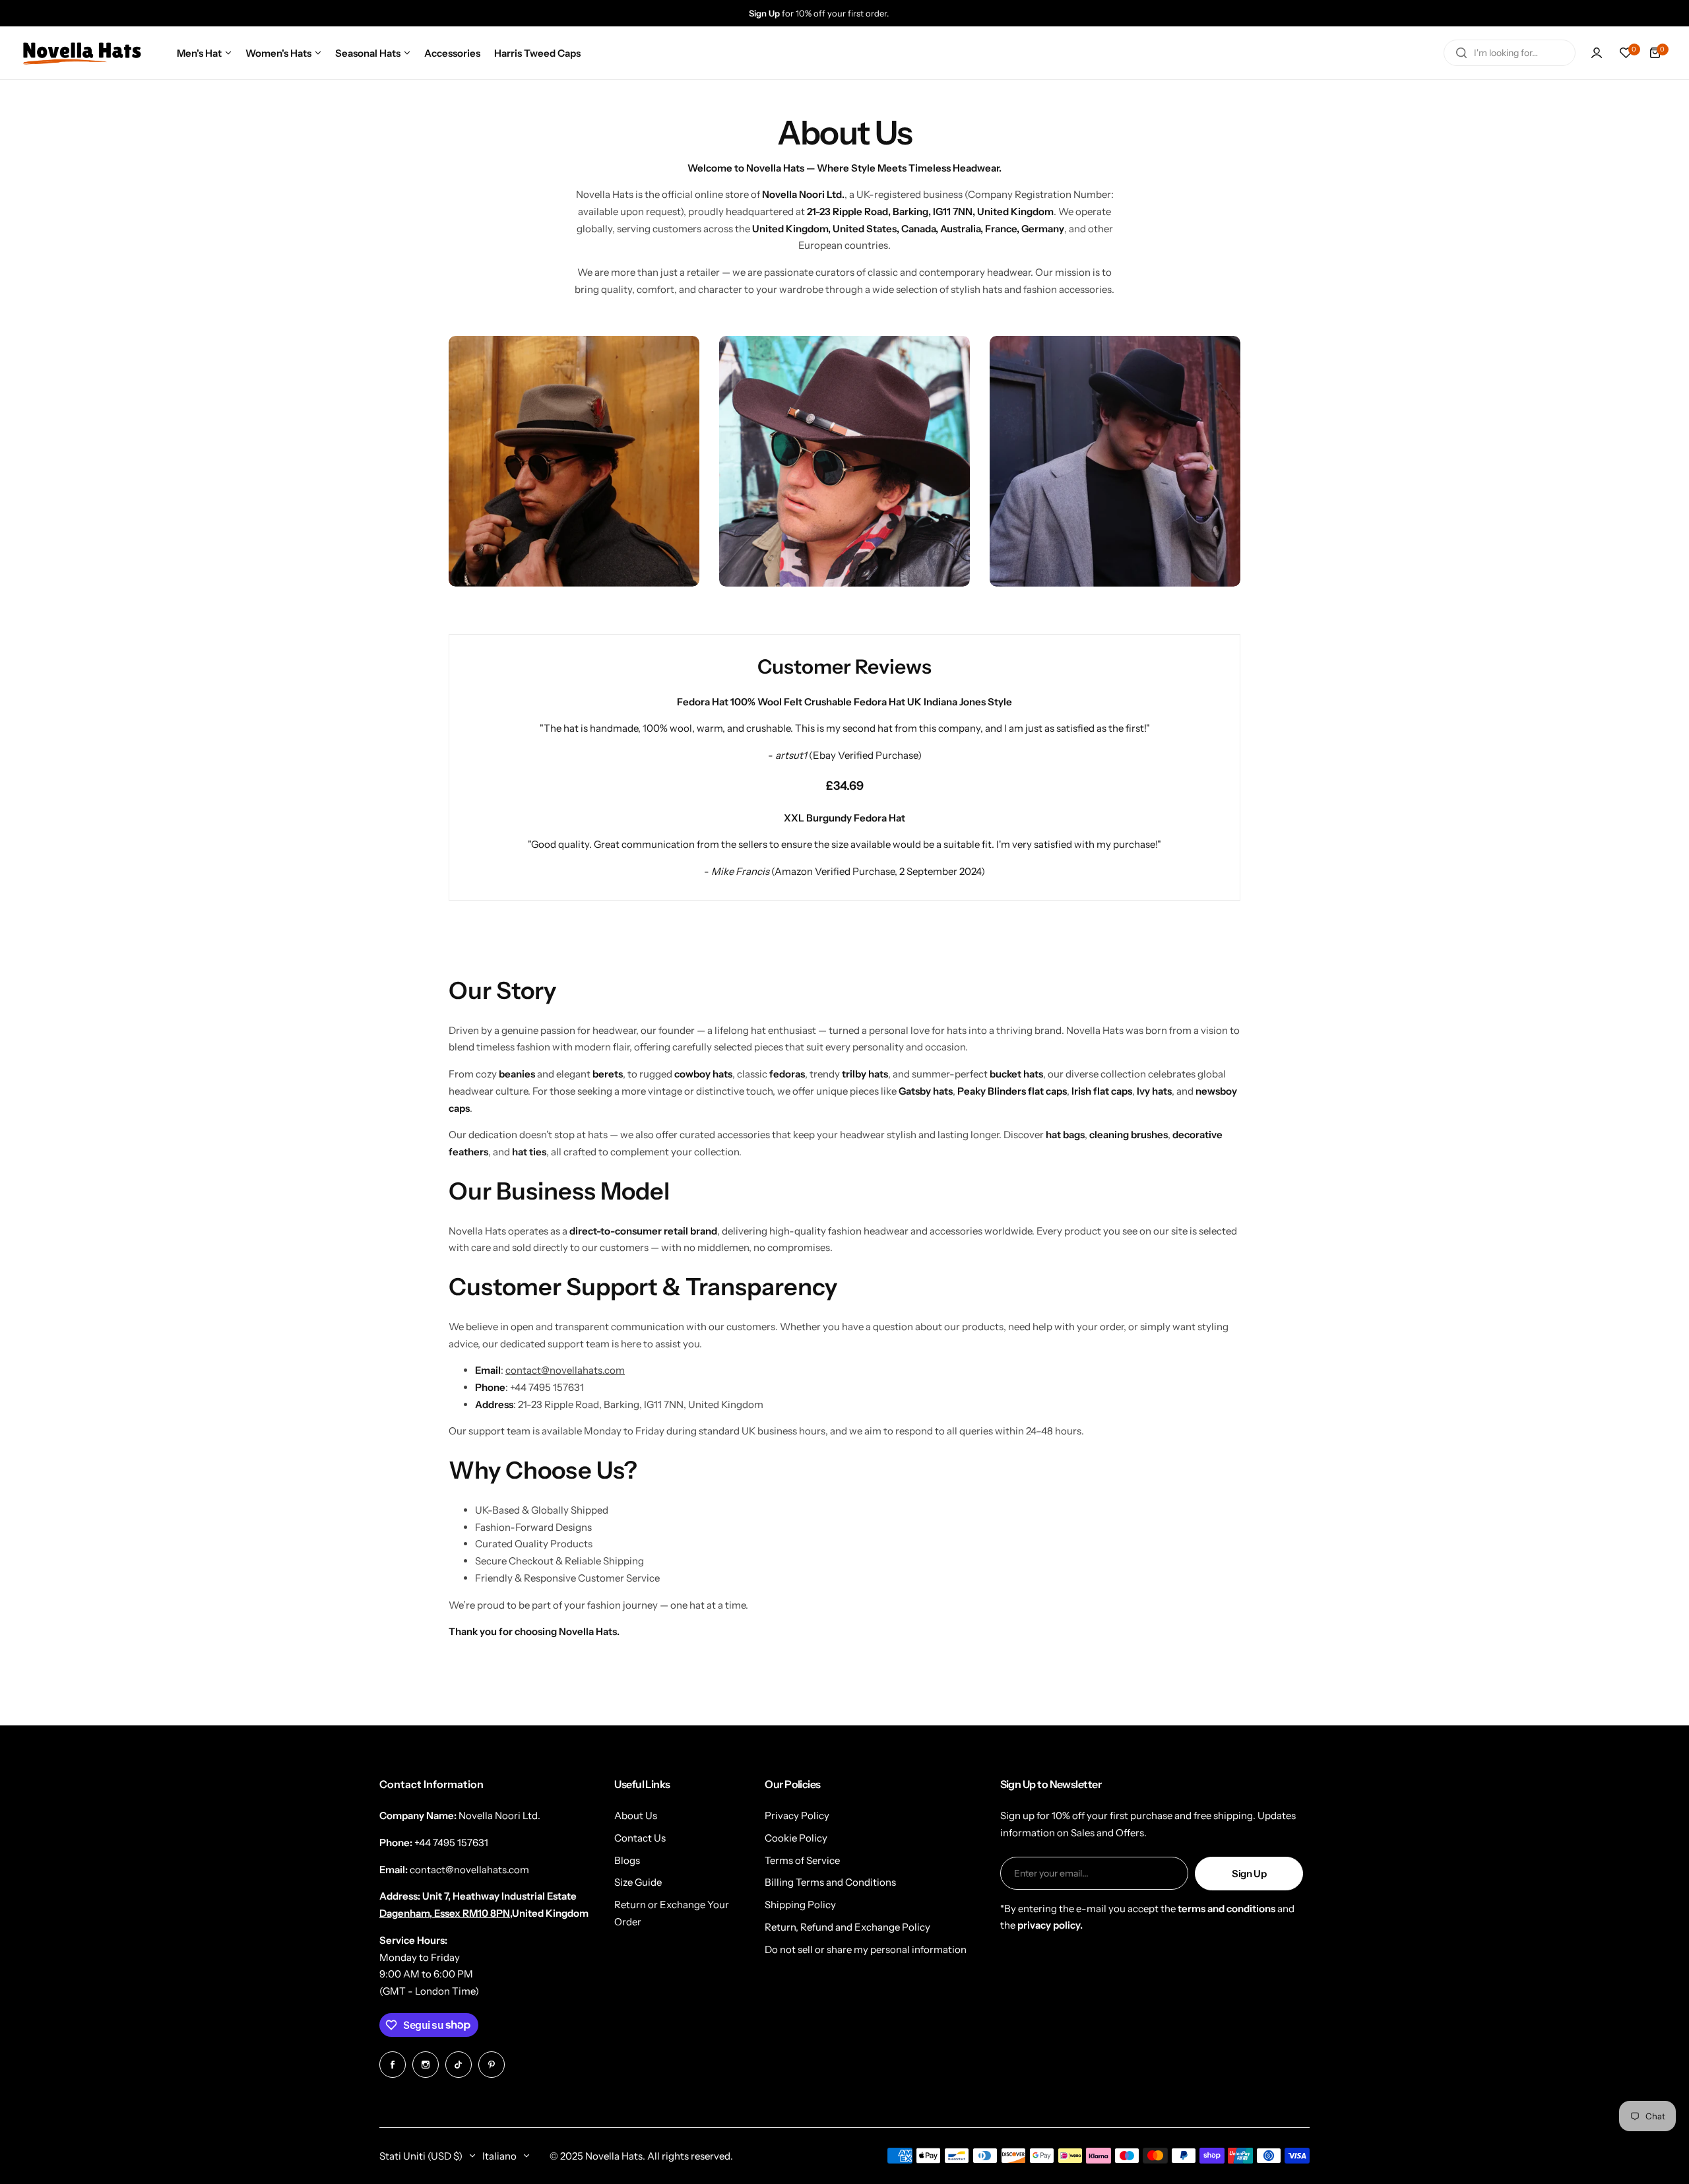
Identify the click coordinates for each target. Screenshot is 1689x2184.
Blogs (627, 1860)
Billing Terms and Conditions (830, 1882)
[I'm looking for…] (1461, 53)
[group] (858, 13)
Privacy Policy (797, 1815)
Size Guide (638, 1882)
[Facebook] (393, 2065)
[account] (1597, 53)
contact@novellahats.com (565, 1370)
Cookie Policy (796, 1838)
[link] (574, 461)
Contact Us (640, 1838)
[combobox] (1510, 53)
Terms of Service (802, 1860)
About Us (636, 1815)
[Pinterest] (492, 2065)
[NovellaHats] (82, 53)
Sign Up (1249, 1874)
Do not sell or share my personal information (866, 1949)
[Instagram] (426, 2065)
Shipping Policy (800, 1905)
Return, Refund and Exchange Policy (847, 1927)
